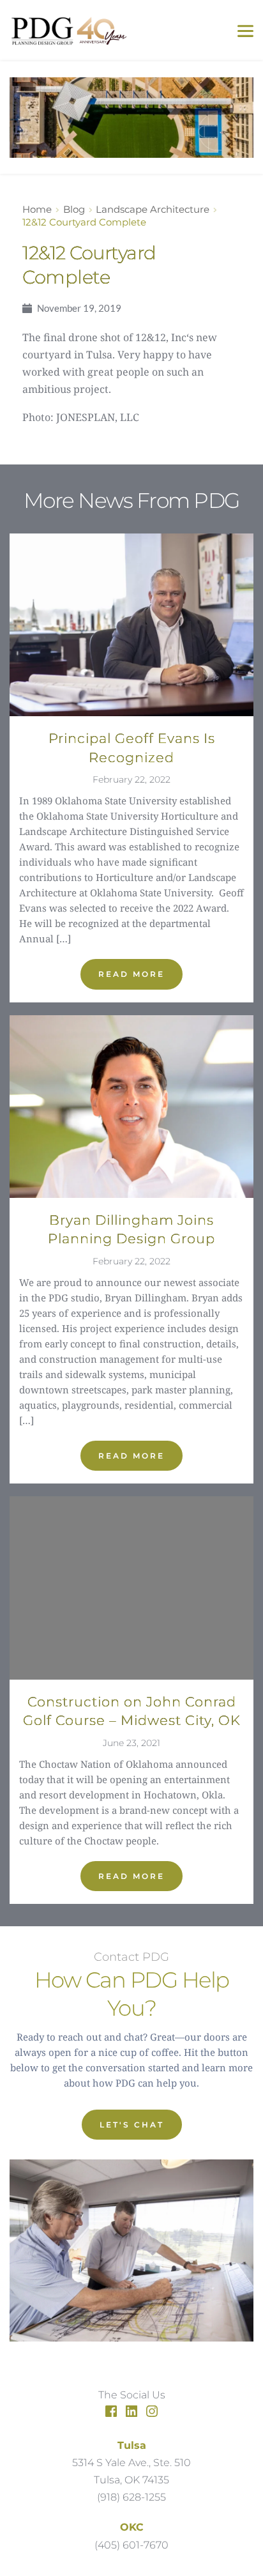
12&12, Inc (161, 337)
